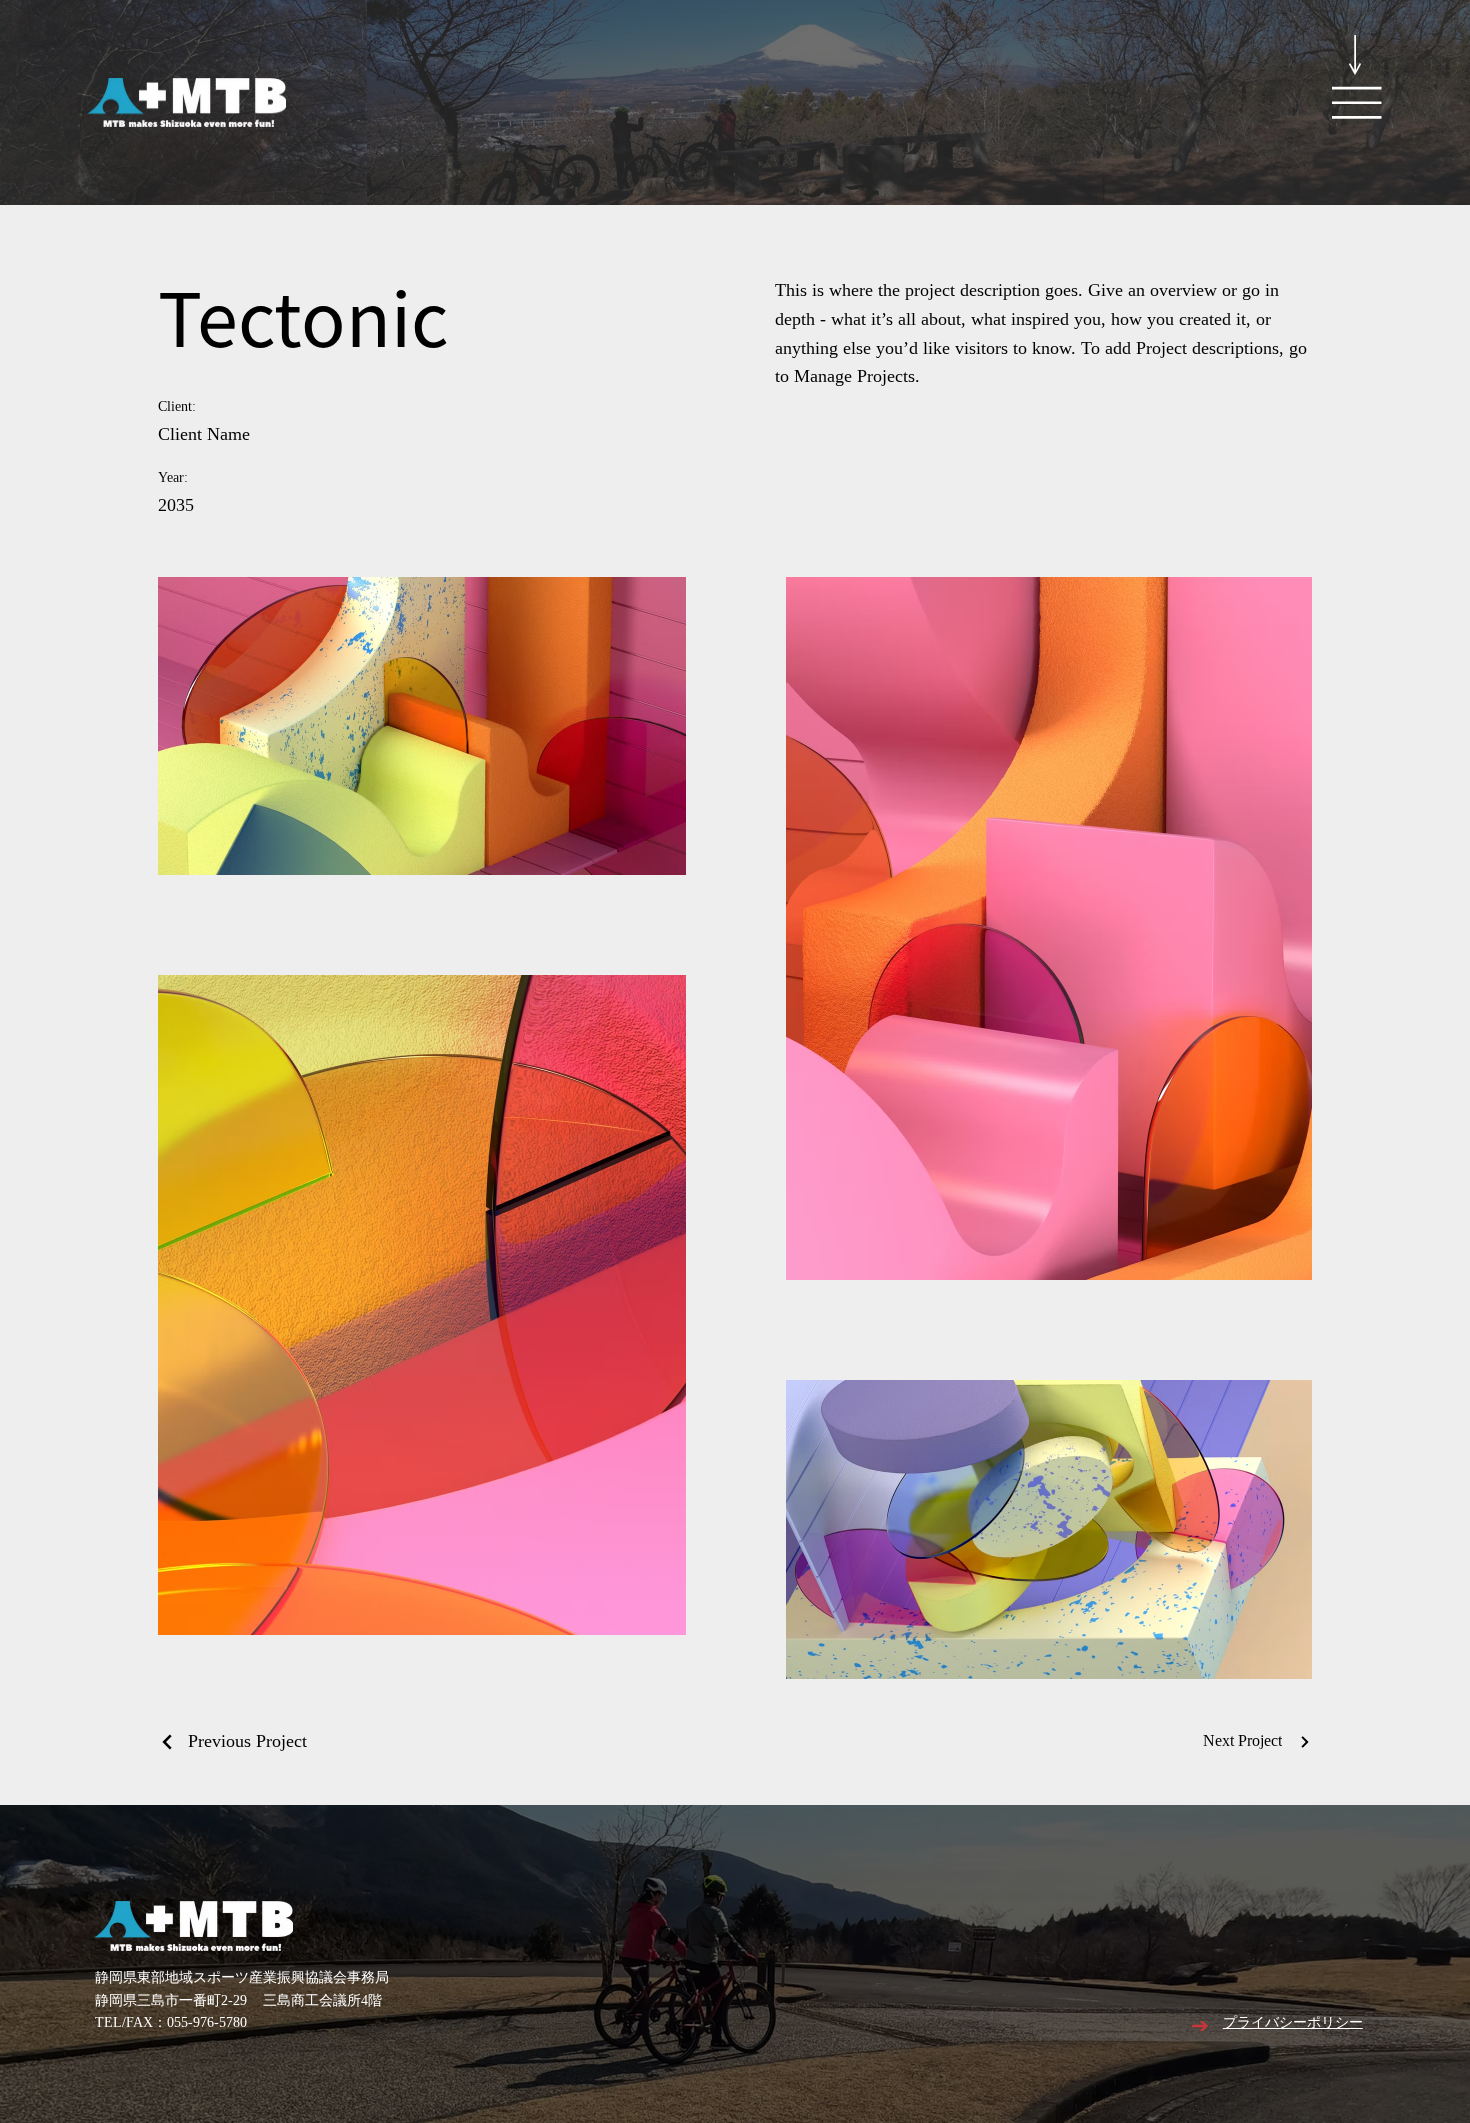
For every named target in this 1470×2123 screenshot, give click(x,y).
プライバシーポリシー (1293, 2023)
